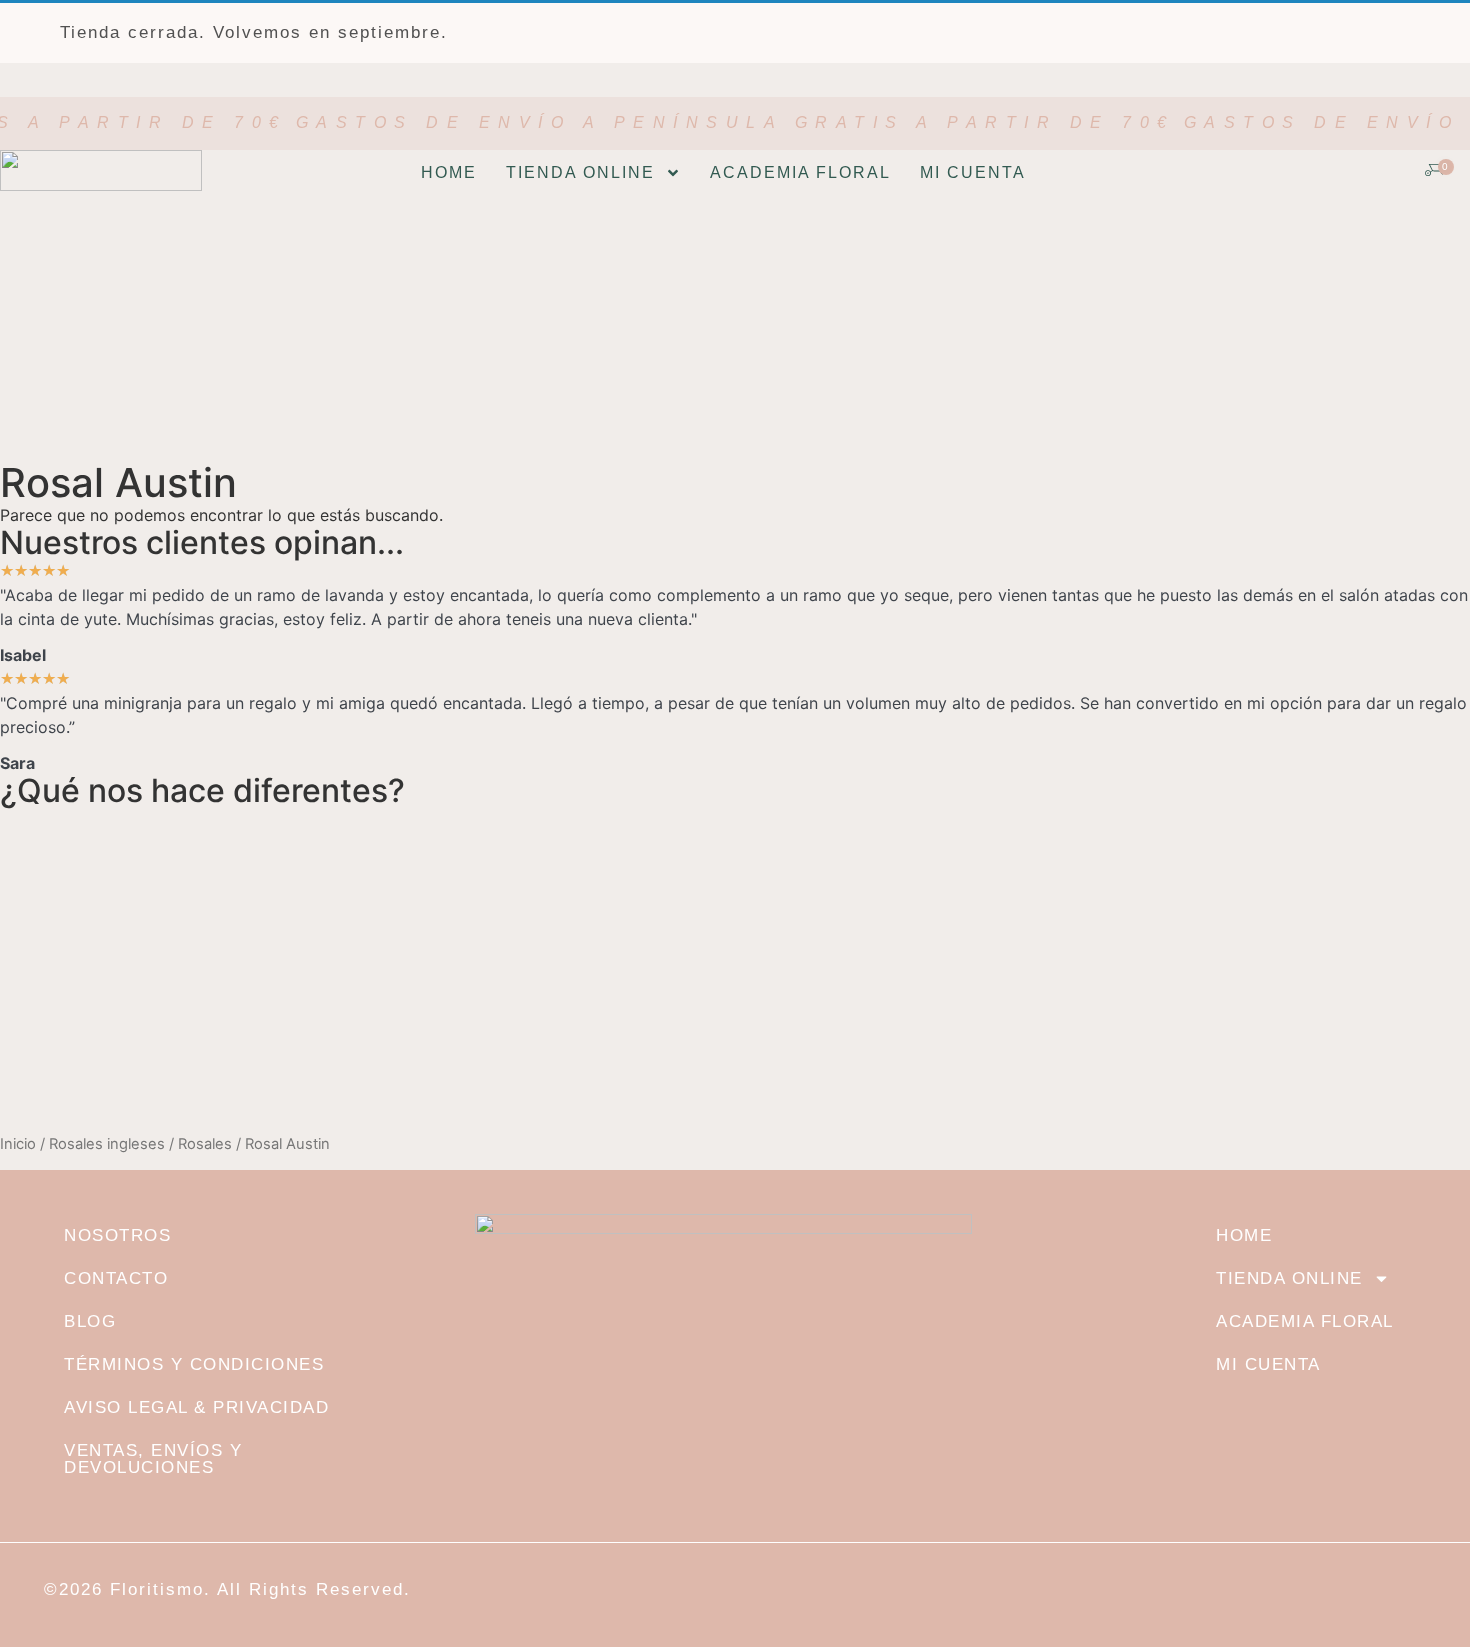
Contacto (116, 1278)
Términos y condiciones (194, 1364)
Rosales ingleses (107, 1144)
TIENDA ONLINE (580, 172)
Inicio (18, 1144)
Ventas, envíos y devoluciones (153, 1459)
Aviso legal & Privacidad (196, 1407)
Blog (90, 1321)
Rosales (205, 1144)
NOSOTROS (117, 1235)
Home (449, 172)
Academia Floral (800, 172)
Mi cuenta (973, 172)
